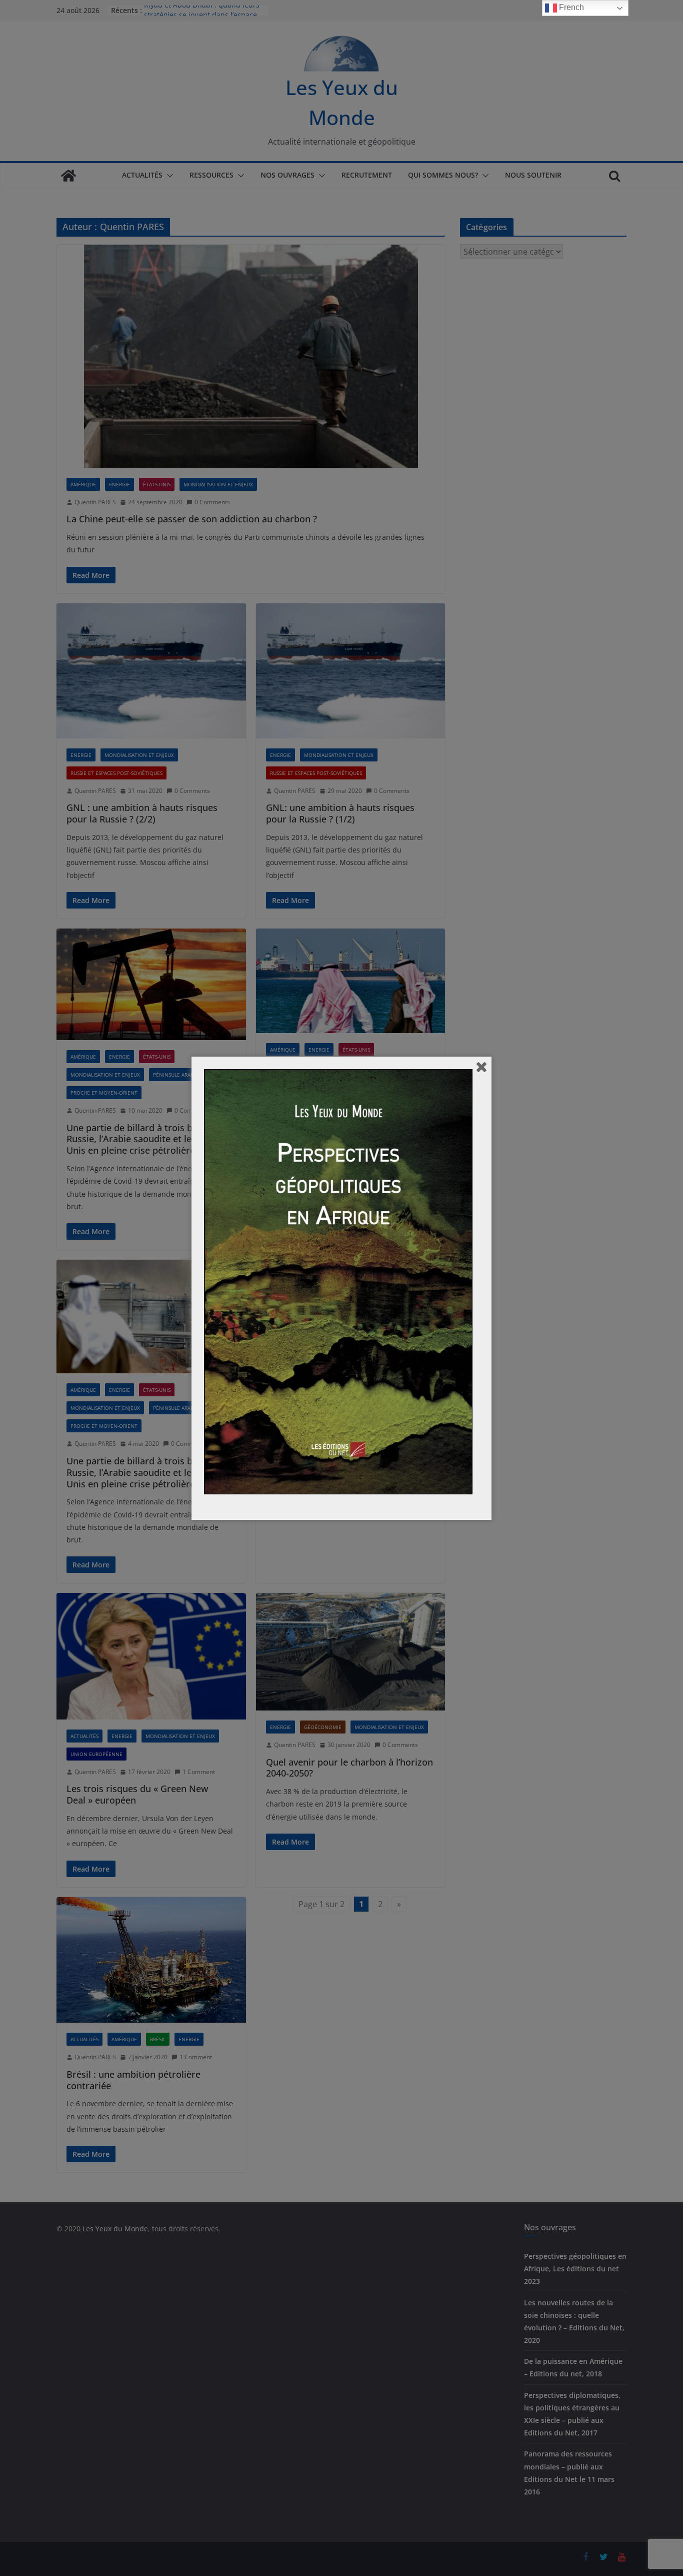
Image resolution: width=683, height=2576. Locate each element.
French (570, 7)
